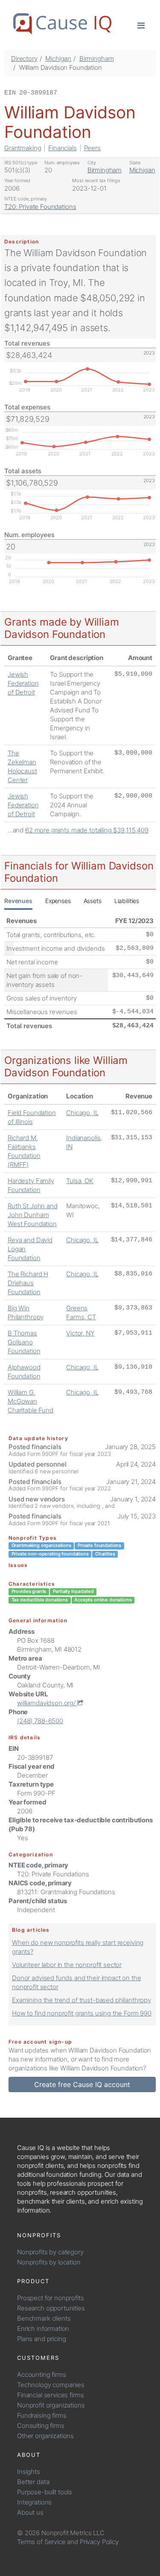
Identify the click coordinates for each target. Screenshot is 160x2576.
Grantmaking (23, 148)
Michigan (58, 59)
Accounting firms (42, 2374)
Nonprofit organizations (51, 2405)
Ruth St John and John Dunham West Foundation (33, 1215)
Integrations (34, 2502)
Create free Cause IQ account (82, 2084)
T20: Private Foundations (40, 207)
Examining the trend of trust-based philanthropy (81, 2000)
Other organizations (45, 2436)
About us (30, 2512)
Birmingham (97, 59)
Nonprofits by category (50, 2252)
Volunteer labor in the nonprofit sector (67, 1965)
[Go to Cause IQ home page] (62, 24)
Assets (93, 901)
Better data (33, 2482)
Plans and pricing (41, 2339)
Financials (63, 148)
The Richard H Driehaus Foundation (28, 1283)
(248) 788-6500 (40, 1721)
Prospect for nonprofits (51, 2298)
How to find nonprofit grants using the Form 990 (82, 2013)
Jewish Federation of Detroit (23, 683)
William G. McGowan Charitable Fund (31, 1401)
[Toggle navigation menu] (141, 25)
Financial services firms (50, 2395)
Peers (92, 148)
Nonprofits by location (49, 2262)
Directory (24, 59)
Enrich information (43, 2329)
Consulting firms (41, 2426)
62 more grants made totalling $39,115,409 (87, 830)
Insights (29, 2472)
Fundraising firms (42, 2415)
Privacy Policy (99, 2542)
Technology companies (51, 2385)
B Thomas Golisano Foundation (24, 1342)
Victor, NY (80, 1333)
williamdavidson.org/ (47, 1703)
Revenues (18, 901)
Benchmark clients (44, 2318)
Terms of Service (41, 2542)
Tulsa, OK (80, 1181)
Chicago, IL (82, 1113)
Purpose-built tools (45, 2492)
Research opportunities (51, 2308)
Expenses (58, 901)
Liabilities (127, 901)
